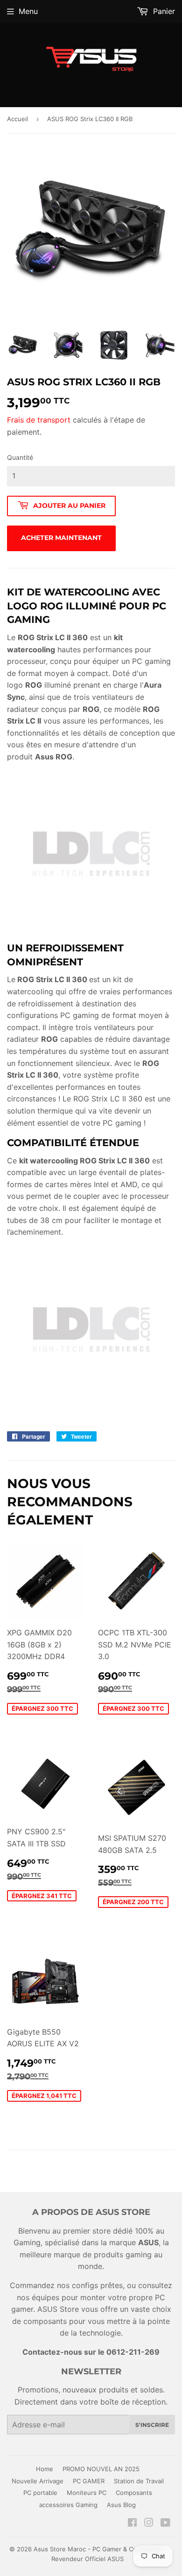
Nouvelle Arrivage (38, 2481)
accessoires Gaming (68, 2505)
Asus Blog (121, 2505)
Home (45, 2469)
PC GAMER (89, 2481)
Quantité (20, 457)
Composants (134, 2493)
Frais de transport (39, 420)
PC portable (40, 2493)
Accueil (17, 119)
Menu (28, 11)
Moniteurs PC (87, 2493)
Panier (163, 11)
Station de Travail (139, 2481)
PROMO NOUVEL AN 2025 (101, 2469)
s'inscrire (152, 2425)
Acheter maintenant (61, 538)
